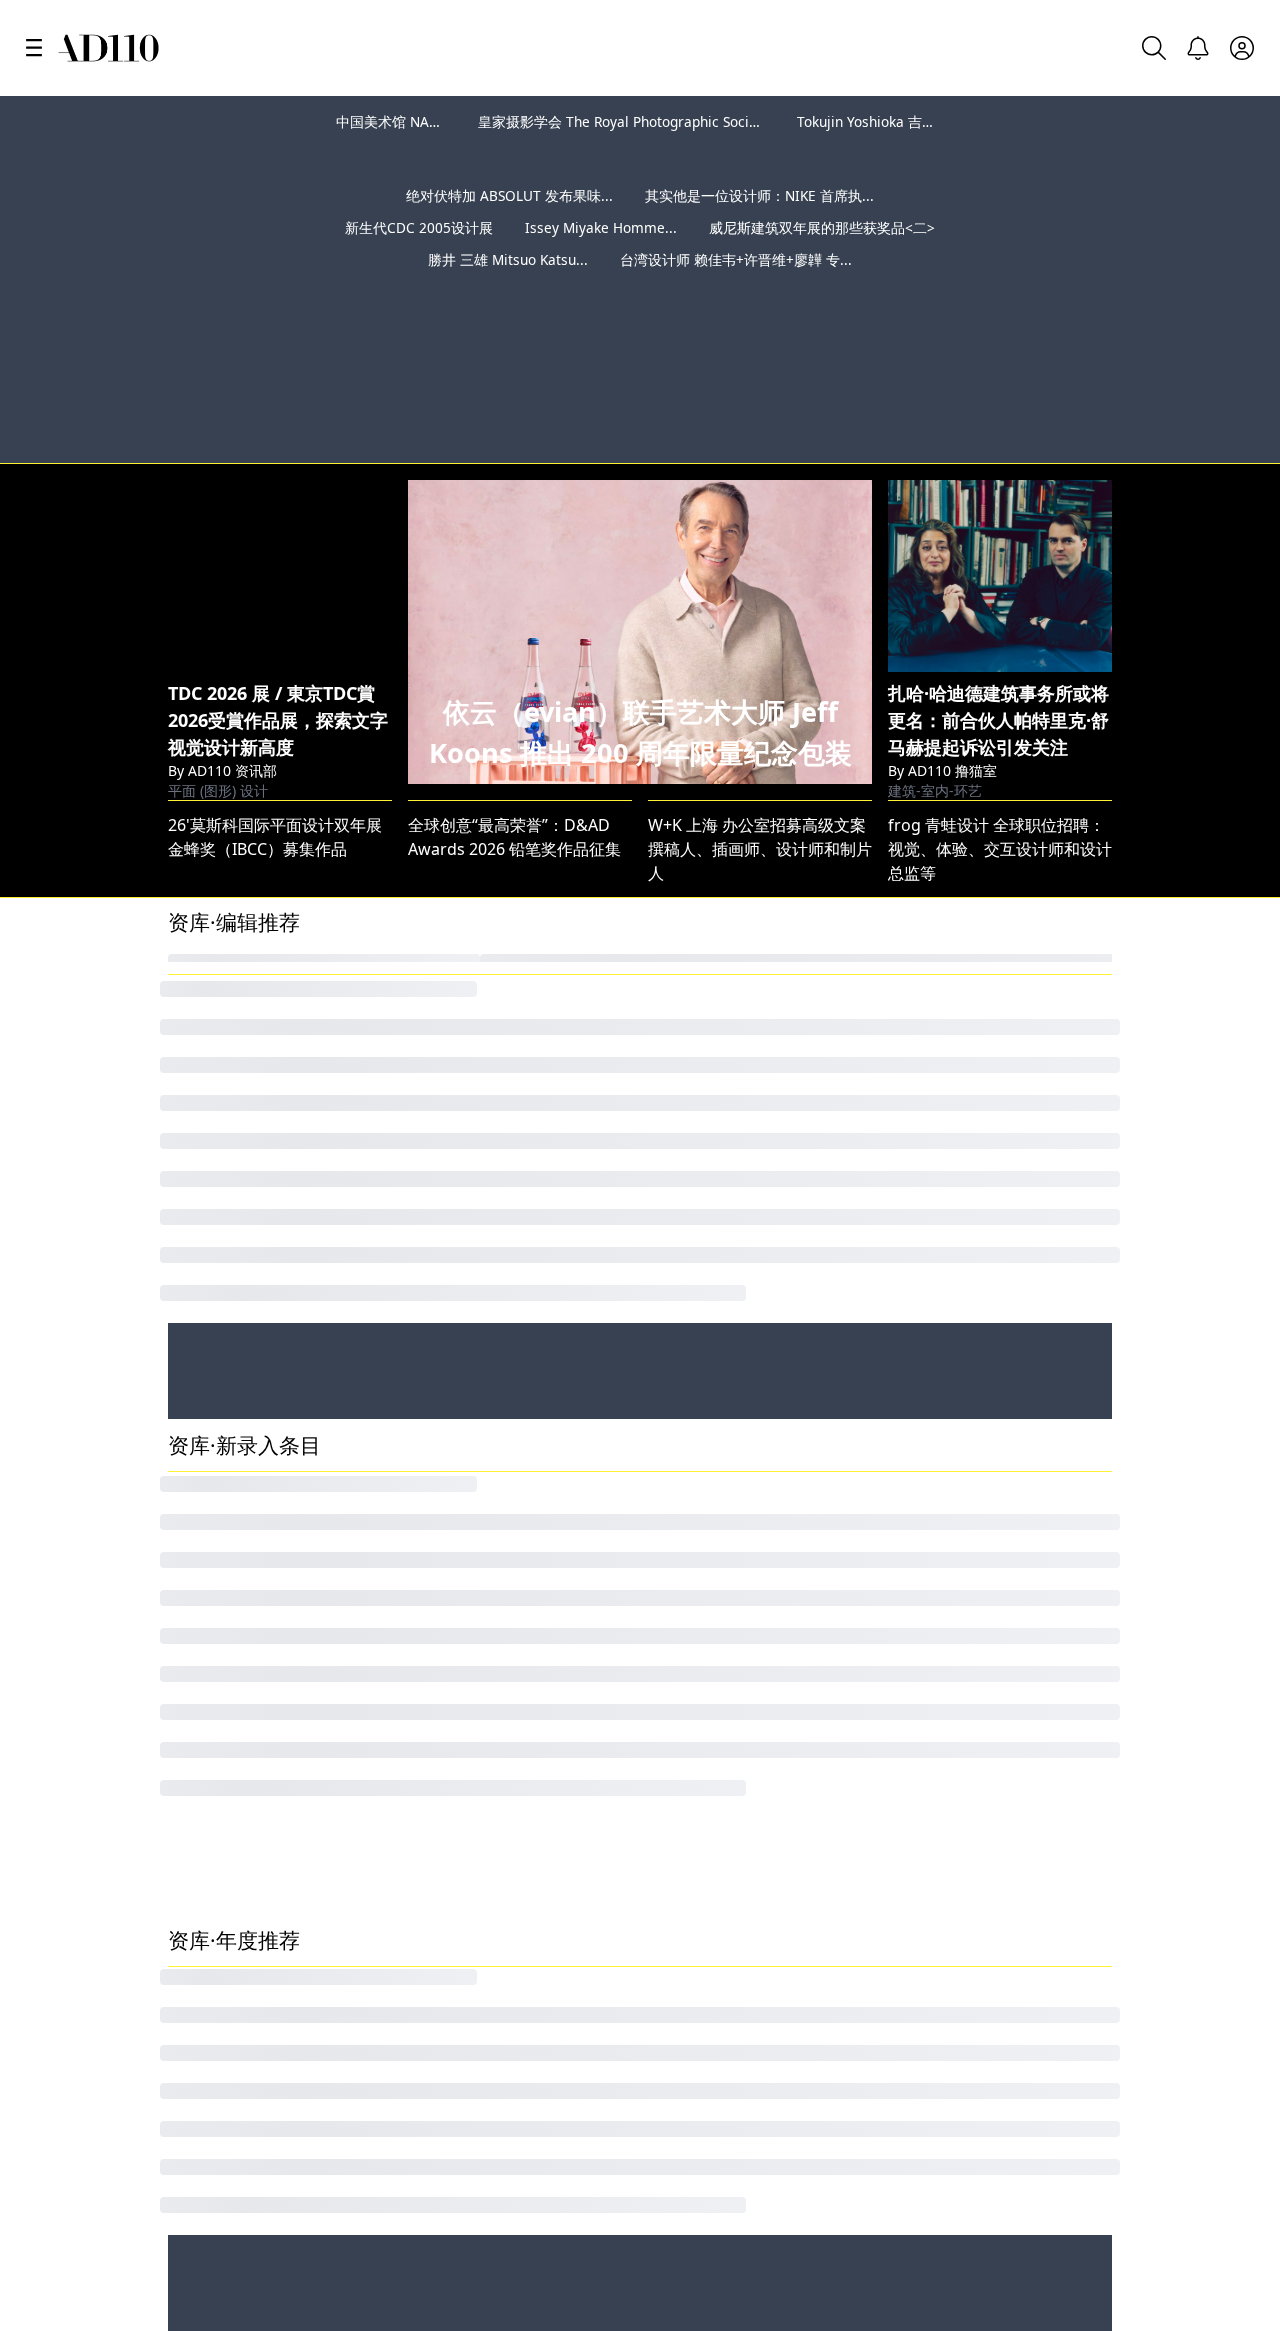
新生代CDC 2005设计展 (419, 259)
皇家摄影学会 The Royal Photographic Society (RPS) (641, 121)
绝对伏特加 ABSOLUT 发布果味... (509, 227)
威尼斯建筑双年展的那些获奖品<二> (822, 259)
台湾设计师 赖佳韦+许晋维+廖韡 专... (736, 291)
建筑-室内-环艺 (935, 677)
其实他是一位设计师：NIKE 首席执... (759, 227)
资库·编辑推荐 (234, 826)
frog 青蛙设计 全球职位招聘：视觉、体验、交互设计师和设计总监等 (1000, 753)
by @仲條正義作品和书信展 (1154, 345)
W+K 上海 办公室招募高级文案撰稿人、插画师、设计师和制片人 (760, 753)
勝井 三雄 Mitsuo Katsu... (508, 291)
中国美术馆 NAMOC (398, 121)
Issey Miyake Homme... (601, 259)
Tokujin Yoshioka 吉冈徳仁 (880, 121)
